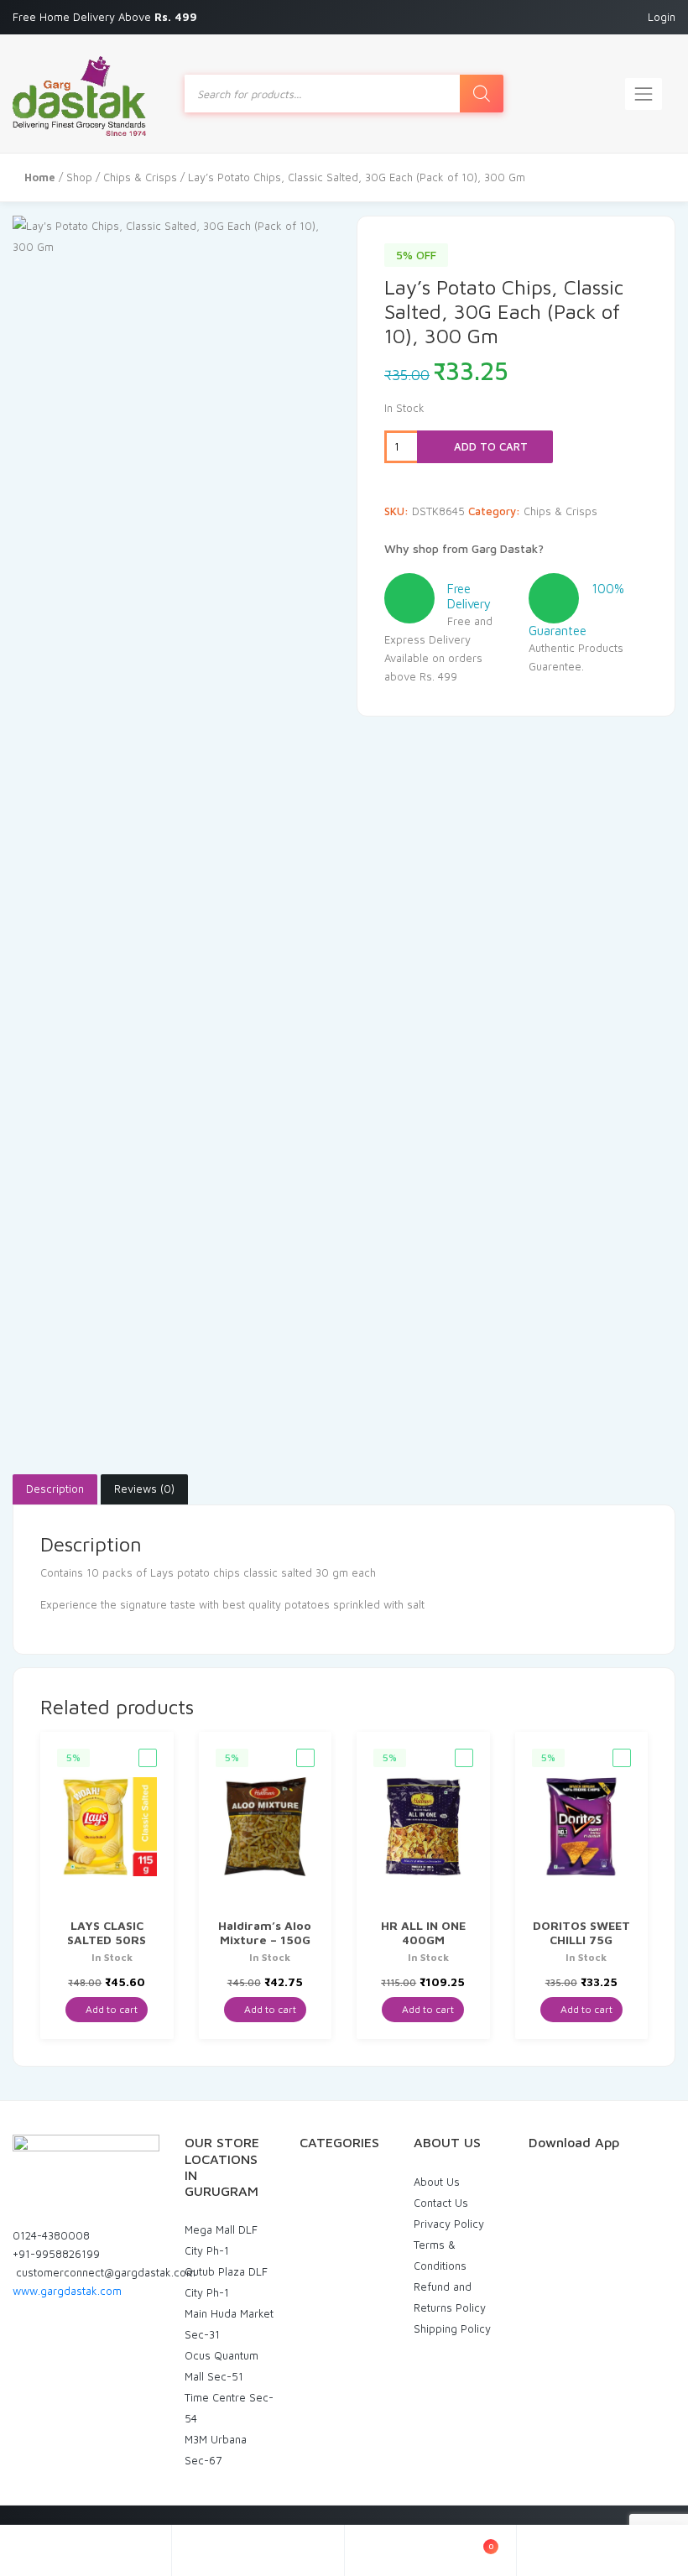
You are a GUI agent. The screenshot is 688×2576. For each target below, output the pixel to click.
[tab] (55, 1489)
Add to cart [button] (110, 2009)
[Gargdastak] (79, 94)
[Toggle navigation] (644, 94)
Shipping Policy (452, 2328)
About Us (437, 2182)
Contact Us (441, 2203)
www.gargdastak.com (67, 2291)
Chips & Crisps (140, 177)
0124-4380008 (51, 2235)
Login (662, 17)
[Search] (482, 94)
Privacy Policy (449, 2224)
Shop (79, 177)
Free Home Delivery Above (107, 17)
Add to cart (489, 446)
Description (55, 1489)
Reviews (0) (144, 1489)
